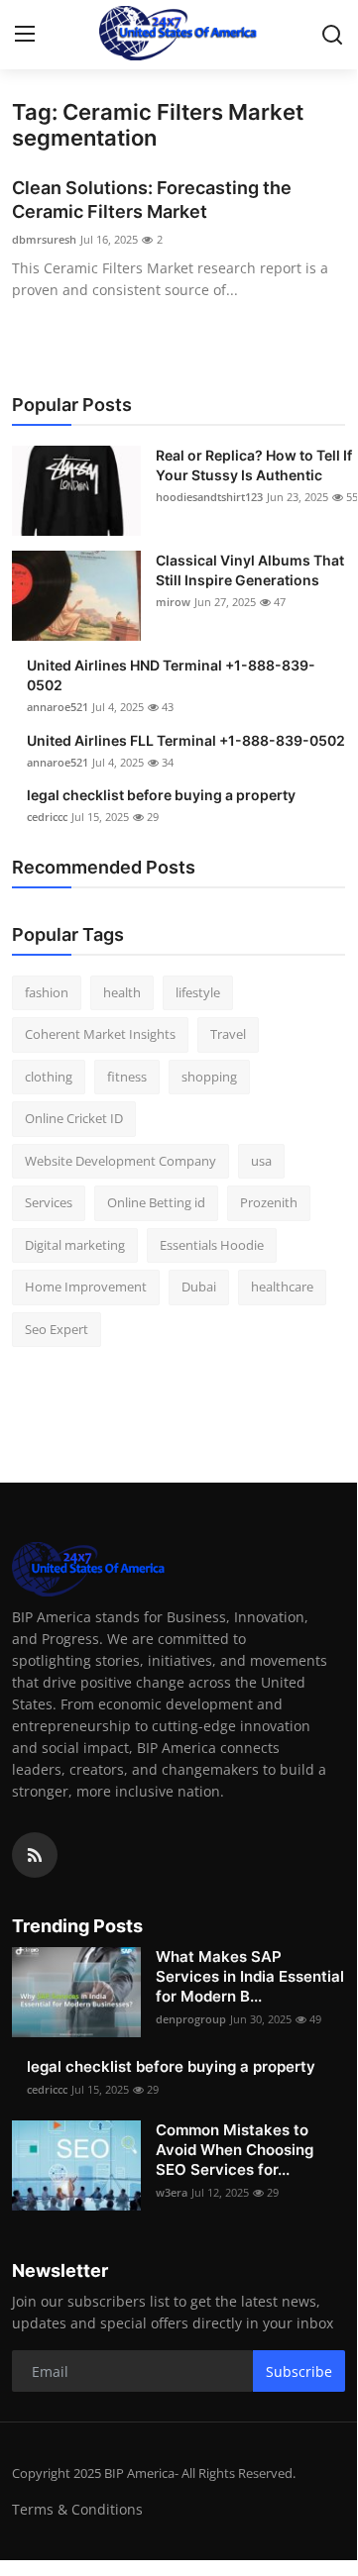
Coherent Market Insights (100, 1034)
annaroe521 (58, 707)
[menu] (25, 35)
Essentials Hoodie (212, 1245)
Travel (228, 1034)
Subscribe (299, 2371)
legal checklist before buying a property (161, 795)
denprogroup (191, 2019)
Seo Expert (57, 1329)
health (122, 992)
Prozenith (269, 1202)
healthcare (282, 1287)
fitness (127, 1077)
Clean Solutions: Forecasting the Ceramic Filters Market (152, 200)
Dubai (199, 1287)
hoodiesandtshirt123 (209, 497)
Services (49, 1202)
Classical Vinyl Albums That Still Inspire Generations (250, 570)
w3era (172, 2192)
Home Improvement (86, 1287)
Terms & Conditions (77, 2509)
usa (261, 1161)
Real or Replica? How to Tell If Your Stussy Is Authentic (254, 465)
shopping (209, 1077)
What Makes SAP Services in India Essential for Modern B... (250, 1976)
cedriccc (47, 817)
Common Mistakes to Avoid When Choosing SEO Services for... (235, 2150)
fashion (47, 992)
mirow (173, 602)
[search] (332, 35)
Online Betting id (156, 1202)
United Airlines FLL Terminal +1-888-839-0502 (186, 740)
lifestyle (198, 992)
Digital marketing (75, 1245)
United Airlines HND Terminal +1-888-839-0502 (171, 675)
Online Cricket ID (74, 1118)
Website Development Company (120, 1161)
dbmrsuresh (44, 239)
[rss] (35, 1855)
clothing (49, 1077)
